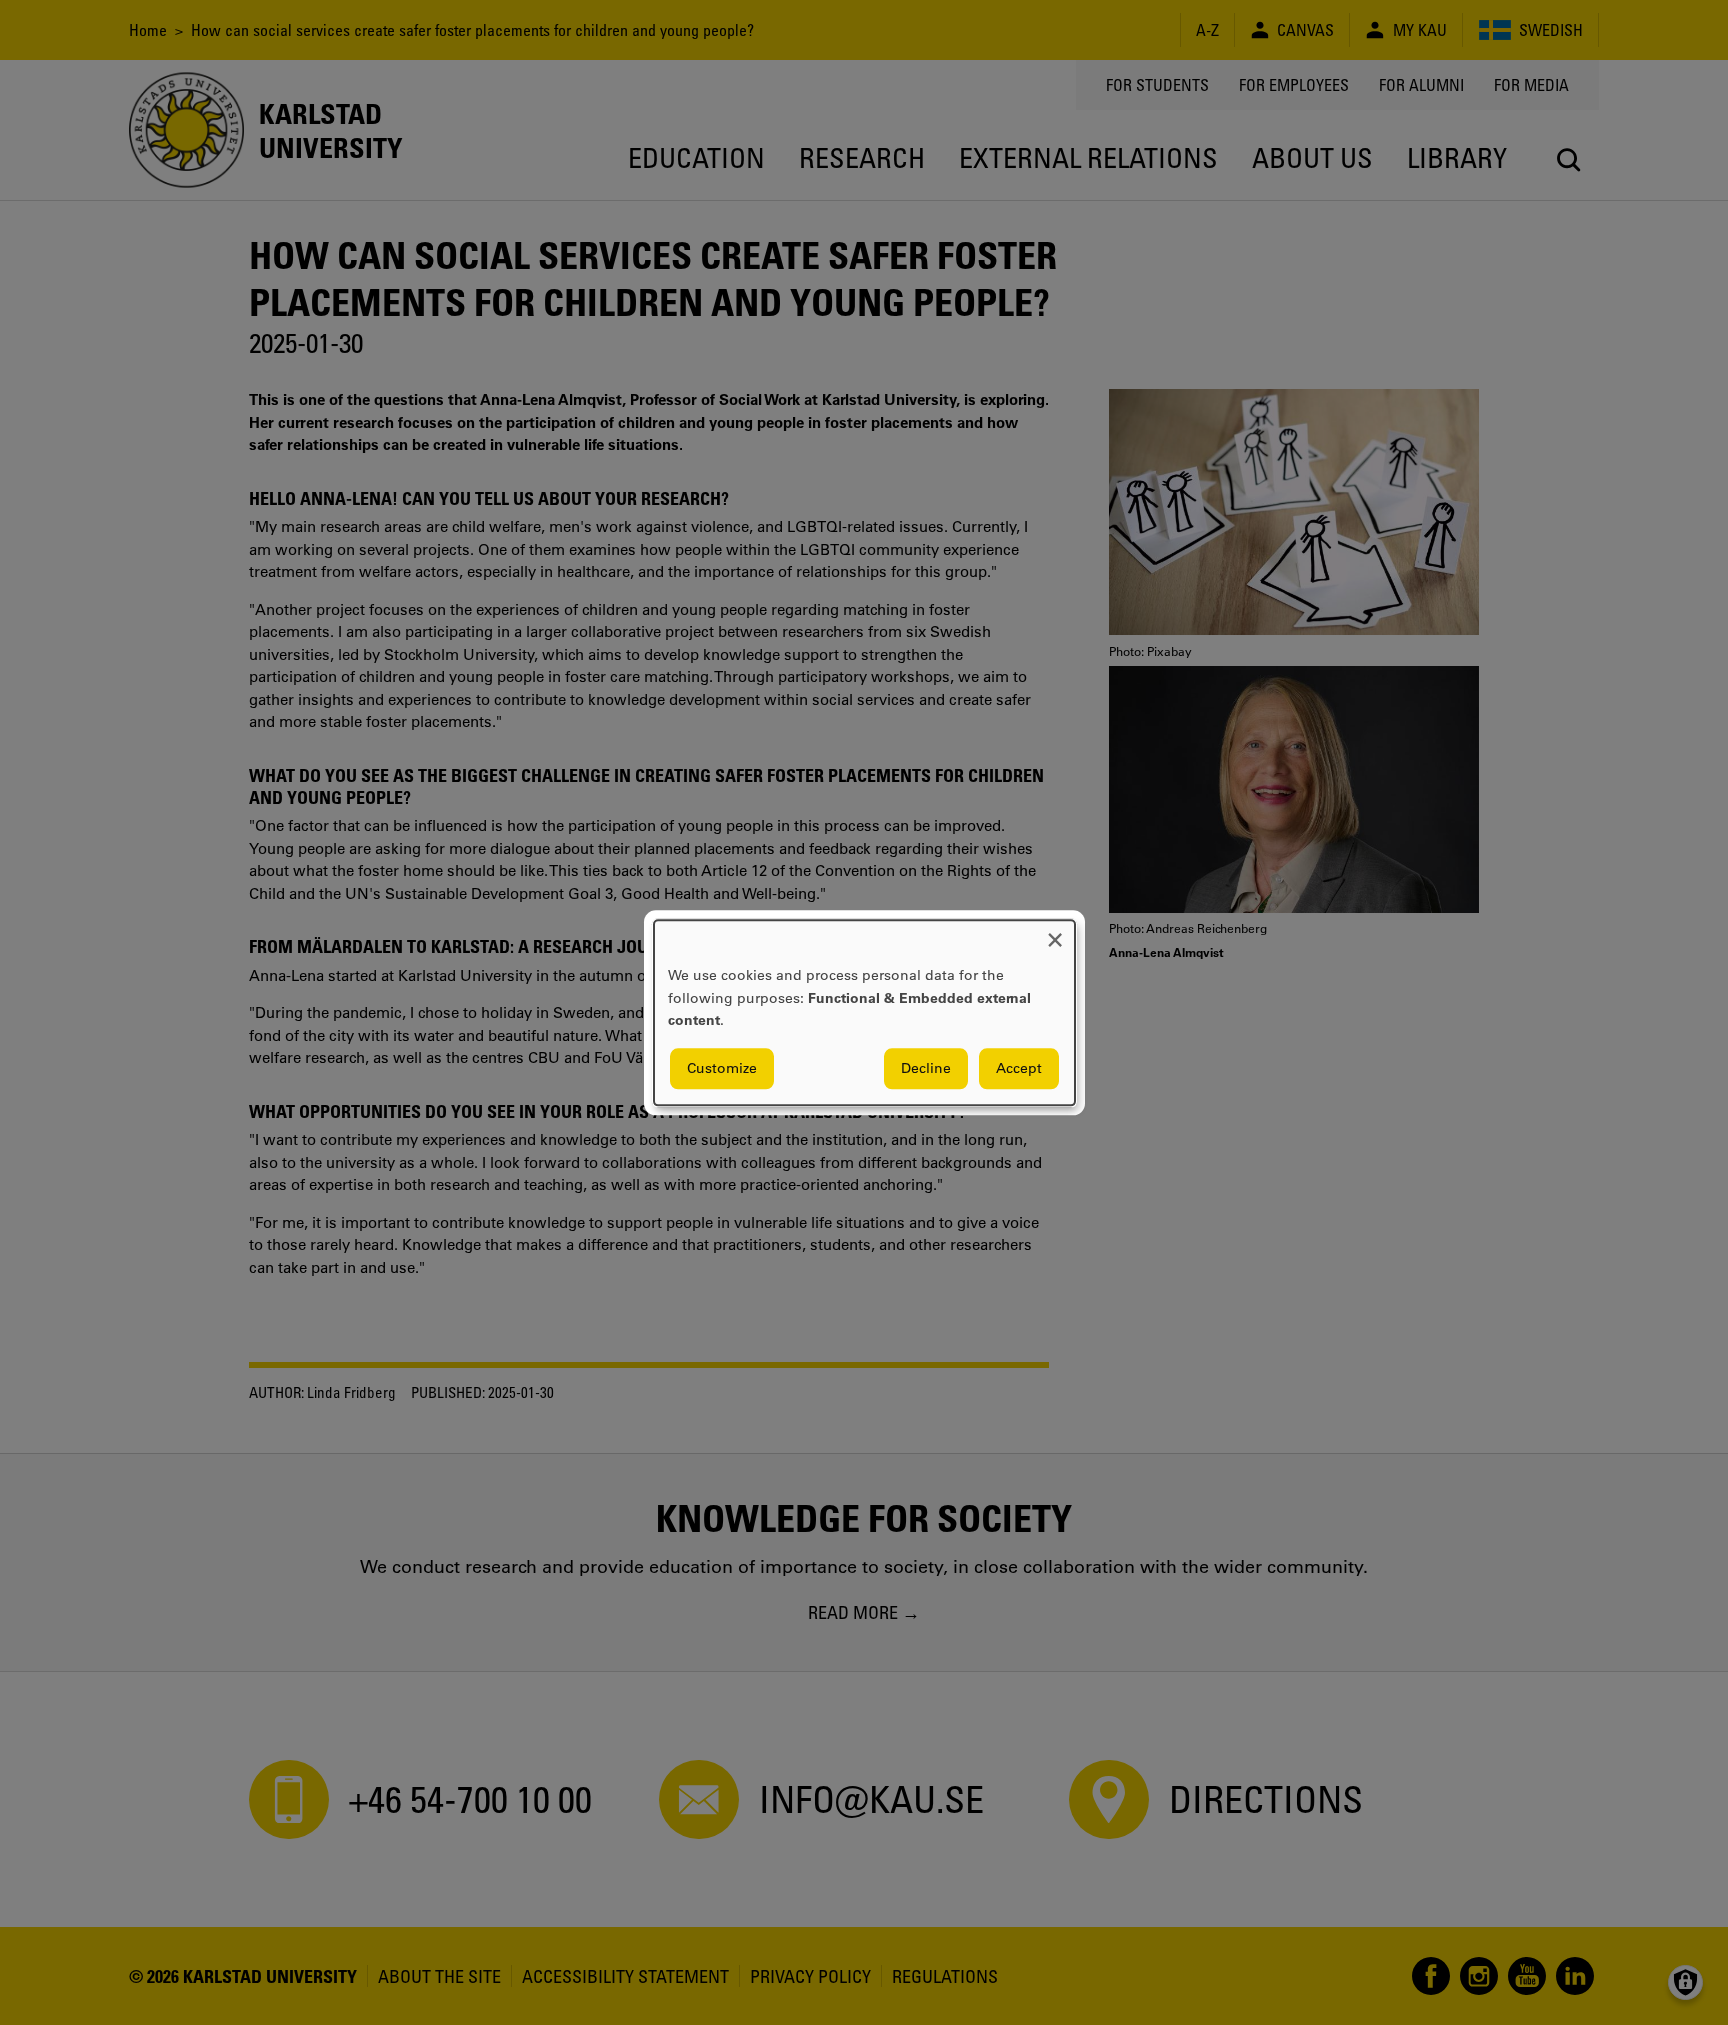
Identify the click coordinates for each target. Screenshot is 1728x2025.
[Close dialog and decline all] (1055, 932)
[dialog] (864, 1012)
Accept (1019, 1068)
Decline (926, 1068)
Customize (722, 1068)
